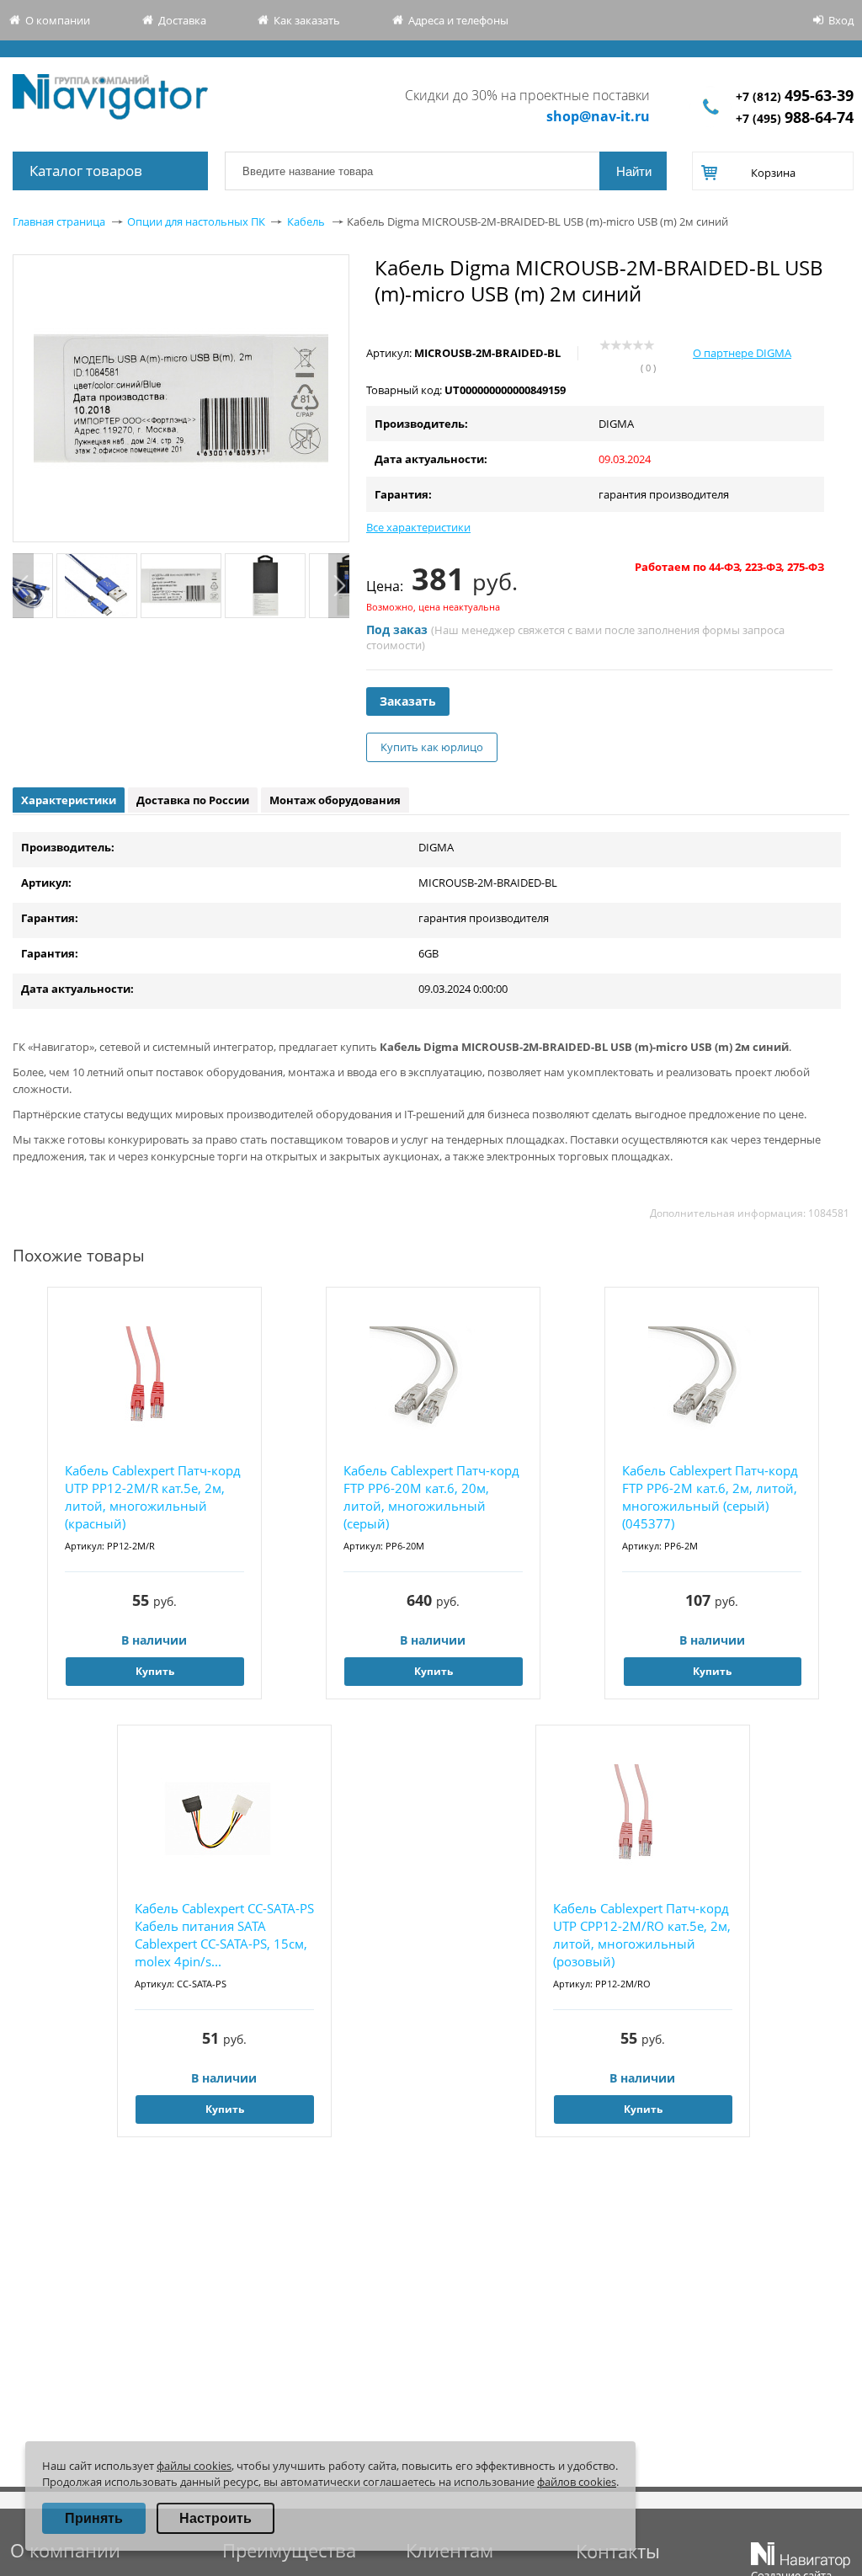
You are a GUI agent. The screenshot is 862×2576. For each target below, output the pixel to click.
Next (339, 586)
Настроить (215, 2518)
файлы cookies (194, 2466)
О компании (58, 20)
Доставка (182, 20)
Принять (94, 2518)
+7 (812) (795, 96)
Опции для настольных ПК (196, 221)
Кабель (306, 221)
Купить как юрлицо (432, 747)
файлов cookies (577, 2482)
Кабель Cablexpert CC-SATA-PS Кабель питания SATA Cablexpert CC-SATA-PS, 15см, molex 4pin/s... (224, 1935)
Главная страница (59, 221)
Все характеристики (418, 527)
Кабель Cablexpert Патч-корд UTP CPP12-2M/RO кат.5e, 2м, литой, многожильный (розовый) (642, 1935)
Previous (23, 586)
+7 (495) (795, 118)
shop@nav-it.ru (598, 116)
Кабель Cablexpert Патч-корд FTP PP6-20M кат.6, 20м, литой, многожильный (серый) (431, 1497)
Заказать (408, 701)
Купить (155, 1671)
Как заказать (307, 20)
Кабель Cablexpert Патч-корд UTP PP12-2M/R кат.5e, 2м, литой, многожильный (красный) (153, 1497)
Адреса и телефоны (458, 20)
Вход (841, 20)
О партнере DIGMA (742, 353)
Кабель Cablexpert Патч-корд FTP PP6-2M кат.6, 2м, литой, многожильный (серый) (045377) (710, 1497)
